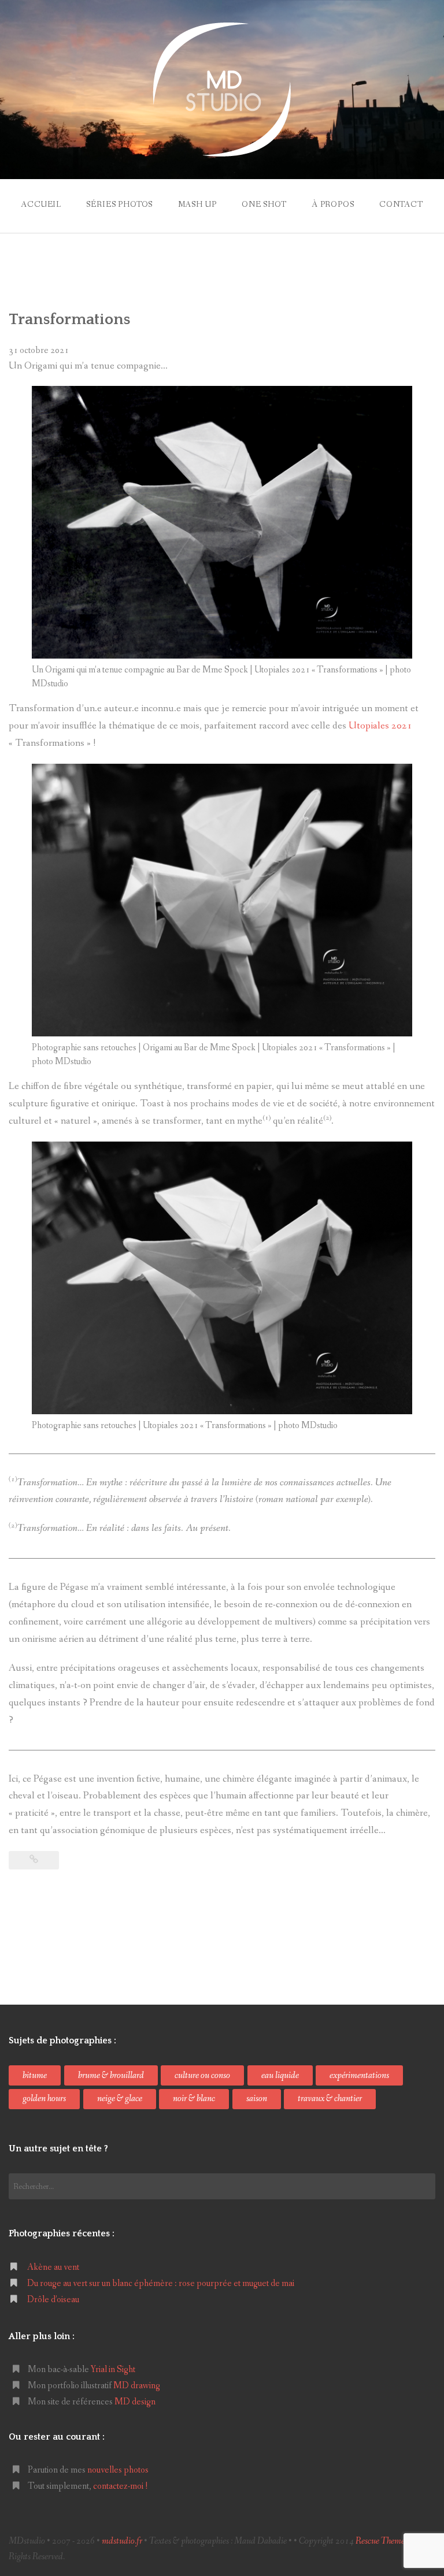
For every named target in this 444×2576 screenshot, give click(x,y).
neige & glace (120, 2099)
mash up (197, 205)
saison (257, 2099)
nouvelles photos (118, 2470)
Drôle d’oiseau (53, 2300)
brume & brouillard (111, 2075)
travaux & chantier (330, 2099)
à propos (333, 205)
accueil (41, 205)
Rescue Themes (382, 2541)
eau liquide (280, 2075)
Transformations (69, 319)
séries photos (119, 205)
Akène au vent (53, 2267)
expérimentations (359, 2075)
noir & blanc (194, 2099)
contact (401, 205)
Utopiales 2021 (380, 726)
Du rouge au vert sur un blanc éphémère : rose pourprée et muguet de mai (161, 2283)
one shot (264, 205)
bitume (35, 2075)
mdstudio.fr (122, 2541)
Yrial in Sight (113, 2369)
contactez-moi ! (121, 2486)
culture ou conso (202, 2075)
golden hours (44, 2099)
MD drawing (137, 2386)
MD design (135, 2402)
